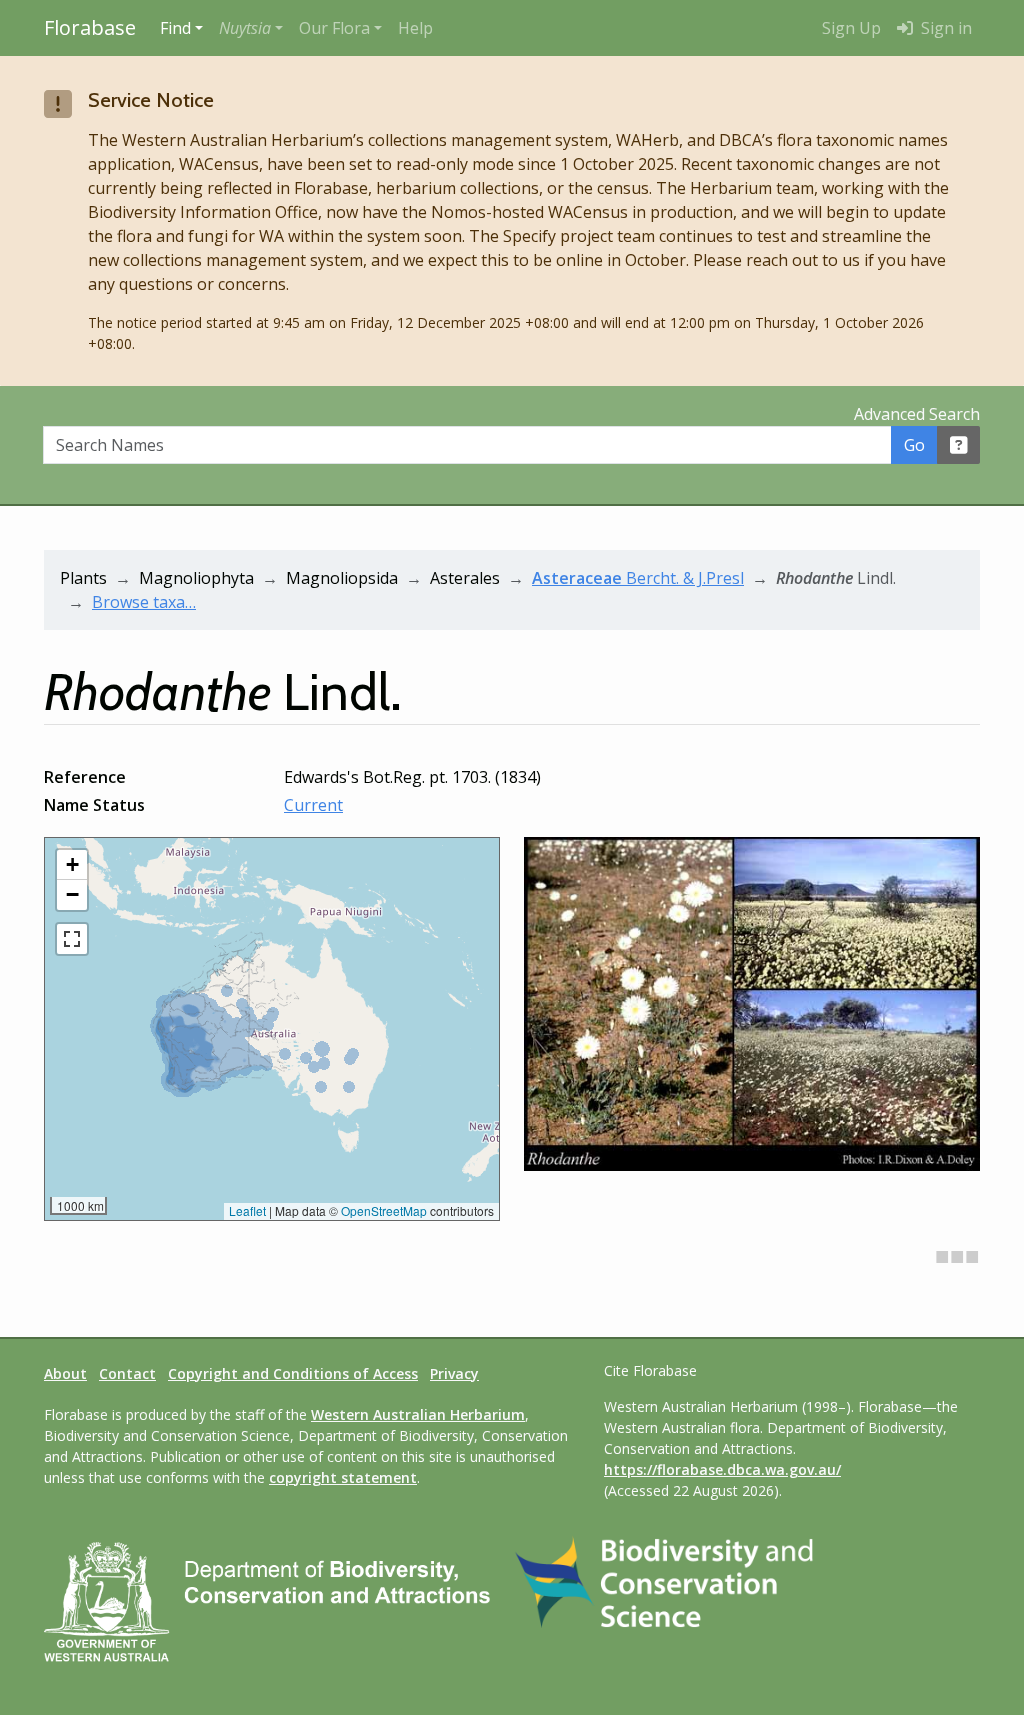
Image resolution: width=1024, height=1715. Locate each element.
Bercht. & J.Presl (638, 578)
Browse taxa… (144, 602)
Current (313, 805)
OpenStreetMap (384, 1210)
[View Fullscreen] (72, 939)
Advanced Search (917, 414)
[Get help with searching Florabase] (959, 445)
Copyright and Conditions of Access (293, 1373)
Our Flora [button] (334, 28)
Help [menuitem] (415, 28)
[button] (251, 28)
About (65, 1373)
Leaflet (247, 1210)
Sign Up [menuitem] (851, 28)
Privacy (454, 1373)
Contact (127, 1373)
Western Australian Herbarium (418, 1414)
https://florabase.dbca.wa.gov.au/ (722, 1469)
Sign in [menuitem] (944, 28)
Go (914, 445)
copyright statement (343, 1477)
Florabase (90, 27)
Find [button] (175, 28)
